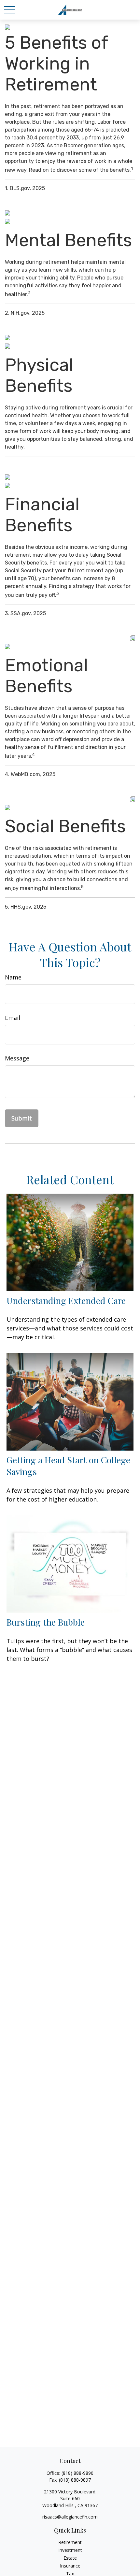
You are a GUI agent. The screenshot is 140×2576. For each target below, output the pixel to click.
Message (17, 1058)
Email (13, 1018)
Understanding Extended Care (66, 1300)
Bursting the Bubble (46, 1622)
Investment (70, 2550)
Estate (70, 2558)
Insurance (70, 2566)
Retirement (70, 2542)
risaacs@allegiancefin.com (70, 2517)
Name (13, 977)
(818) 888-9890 (77, 2473)
